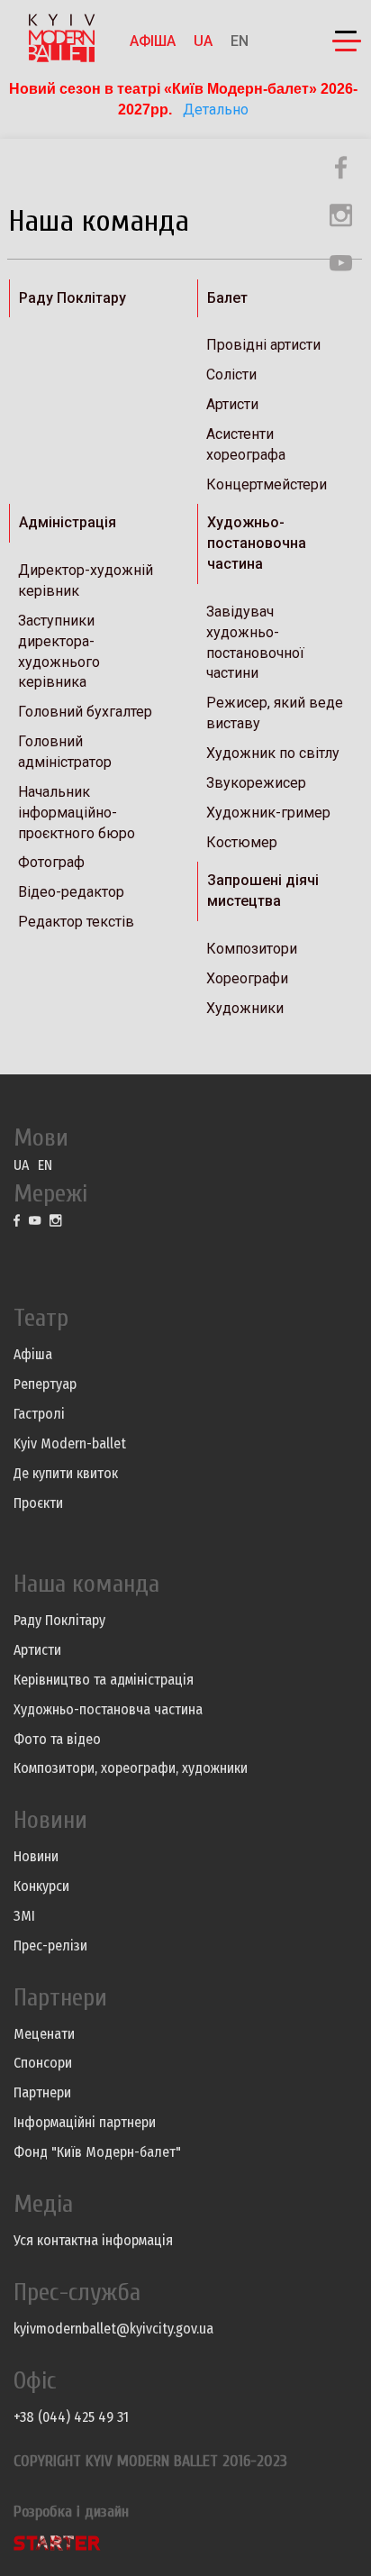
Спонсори (43, 2063)
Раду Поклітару (72, 298)
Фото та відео (57, 1739)
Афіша (153, 41)
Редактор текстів (76, 922)
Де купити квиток (66, 1473)
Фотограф (51, 862)
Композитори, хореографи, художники (131, 1768)
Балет (227, 298)
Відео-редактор (71, 892)
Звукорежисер (256, 783)
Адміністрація (68, 522)
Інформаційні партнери (85, 2122)
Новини (36, 1856)
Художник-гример (268, 813)
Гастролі (39, 1414)
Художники (245, 1008)
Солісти (231, 375)
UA (203, 41)
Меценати (44, 2034)
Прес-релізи (50, 1946)
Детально (214, 110)
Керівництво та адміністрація (104, 1680)
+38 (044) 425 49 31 (71, 2417)
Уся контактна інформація (93, 2240)
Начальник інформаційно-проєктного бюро (77, 813)
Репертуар (45, 1384)
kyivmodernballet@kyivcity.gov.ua (113, 2329)
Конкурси (41, 1886)
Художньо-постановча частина (108, 1709)
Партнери (42, 2092)
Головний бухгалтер (85, 712)
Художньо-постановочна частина (257, 543)
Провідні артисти (263, 345)
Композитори (252, 949)
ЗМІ (24, 1916)
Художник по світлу (273, 753)
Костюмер (242, 842)
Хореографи (247, 978)
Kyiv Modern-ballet (70, 1443)
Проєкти (38, 1503)
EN (240, 41)
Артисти (232, 404)
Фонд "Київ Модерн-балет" (97, 2152)
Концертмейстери (267, 484)
